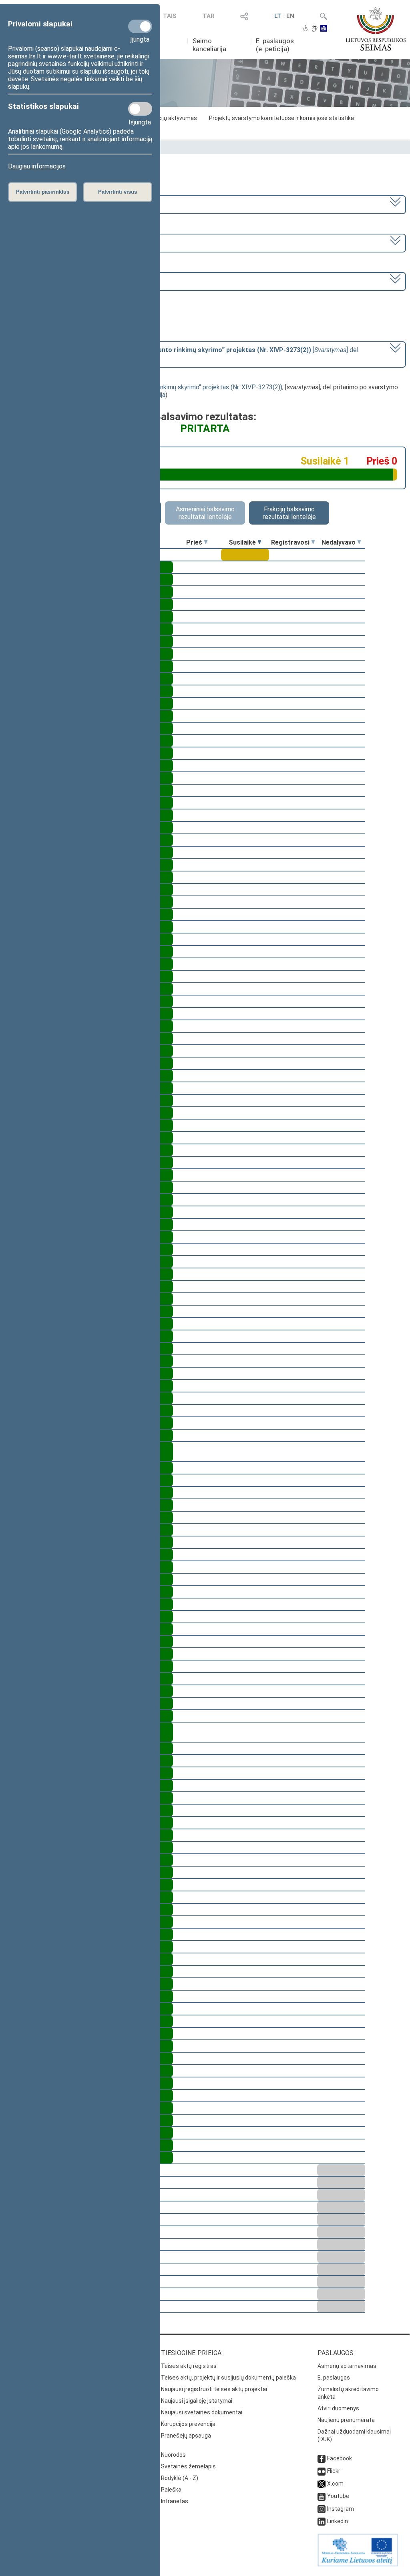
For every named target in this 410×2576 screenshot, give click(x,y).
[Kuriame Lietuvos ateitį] (358, 2564)
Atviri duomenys (338, 2408)
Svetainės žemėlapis (188, 2466)
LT (278, 16)
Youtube (338, 2496)
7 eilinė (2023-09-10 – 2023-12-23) (59, 242)
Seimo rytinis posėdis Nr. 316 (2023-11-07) (69, 281)
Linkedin (338, 2521)
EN (290, 16)
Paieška (171, 2490)
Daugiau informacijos (37, 166)
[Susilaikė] (259, 542)
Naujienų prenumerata (346, 2420)
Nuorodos (173, 2455)
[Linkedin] (322, 2521)
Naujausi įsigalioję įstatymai (197, 2401)
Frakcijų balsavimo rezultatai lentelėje (289, 513)
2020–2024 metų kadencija (47, 204)
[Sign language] (315, 29)
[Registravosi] (313, 542)
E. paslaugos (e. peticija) (275, 45)
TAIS (170, 16)
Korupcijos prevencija (188, 2424)
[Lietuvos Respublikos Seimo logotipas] (376, 29)
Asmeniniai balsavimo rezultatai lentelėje (205, 513)
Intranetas (175, 2501)
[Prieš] (206, 542)
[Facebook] (322, 2458)
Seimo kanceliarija (209, 45)
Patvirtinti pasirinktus (43, 192)
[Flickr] (322, 2471)
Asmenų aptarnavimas (347, 2366)
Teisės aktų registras (189, 2366)
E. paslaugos (334, 2378)
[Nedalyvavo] (359, 542)
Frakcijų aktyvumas (172, 118)
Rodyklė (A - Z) (180, 2478)
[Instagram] (322, 2509)
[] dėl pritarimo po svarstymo (184, 354)
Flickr (334, 2471)
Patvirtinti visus (118, 192)
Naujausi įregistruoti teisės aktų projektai (214, 2389)
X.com (335, 2484)
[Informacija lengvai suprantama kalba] (324, 29)
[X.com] (322, 2484)
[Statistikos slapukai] (140, 109)
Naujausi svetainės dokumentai (202, 2412)
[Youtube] (322, 2496)
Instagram (341, 2509)
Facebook (340, 2458)
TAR (209, 16)
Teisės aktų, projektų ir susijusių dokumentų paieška (228, 2378)
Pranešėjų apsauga (186, 2436)
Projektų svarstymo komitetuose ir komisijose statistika (281, 118)
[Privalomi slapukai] (140, 26)
